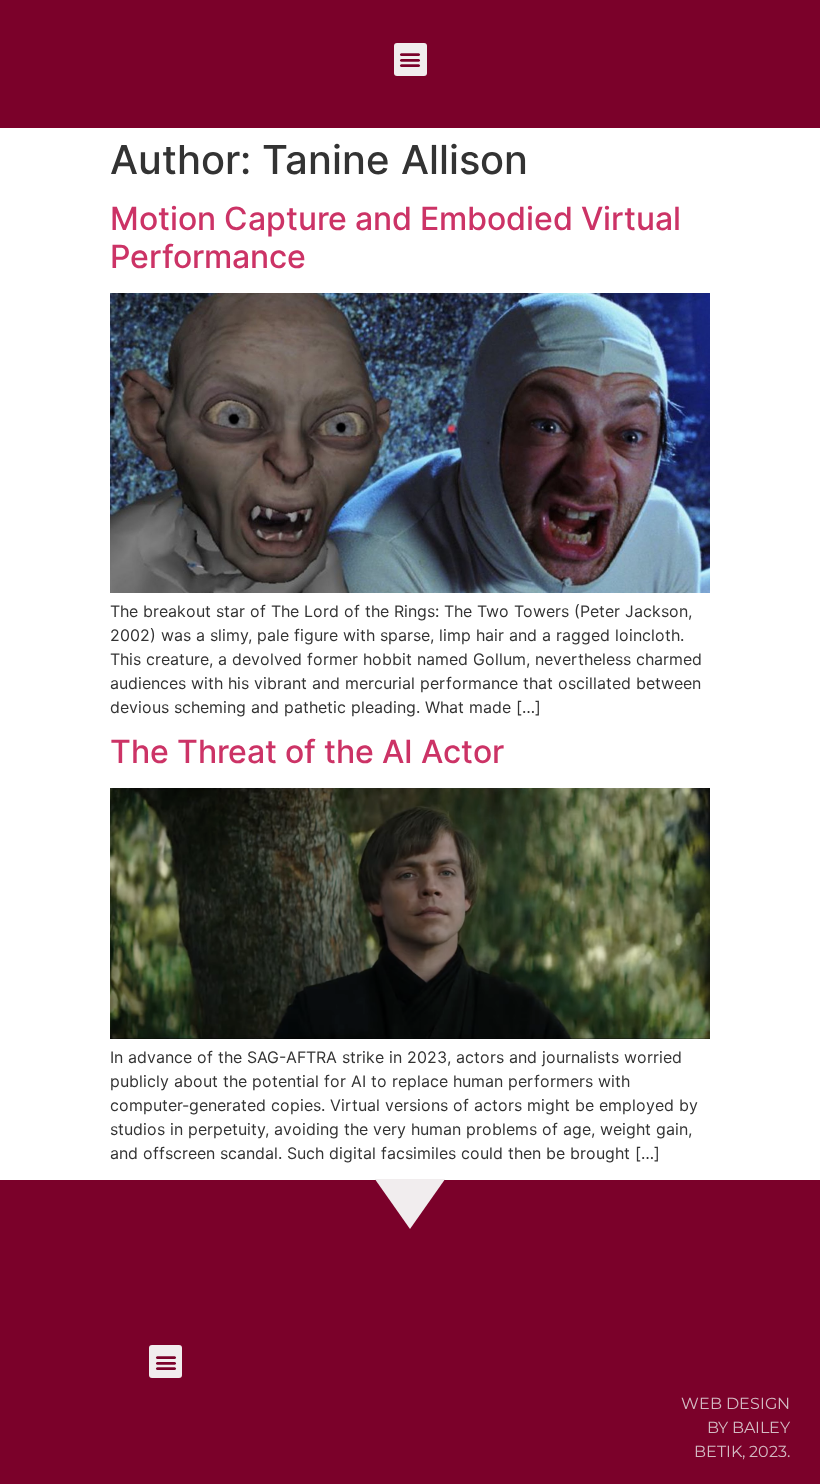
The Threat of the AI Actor (307, 751)
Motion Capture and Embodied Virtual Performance (395, 237)
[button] (410, 59)
